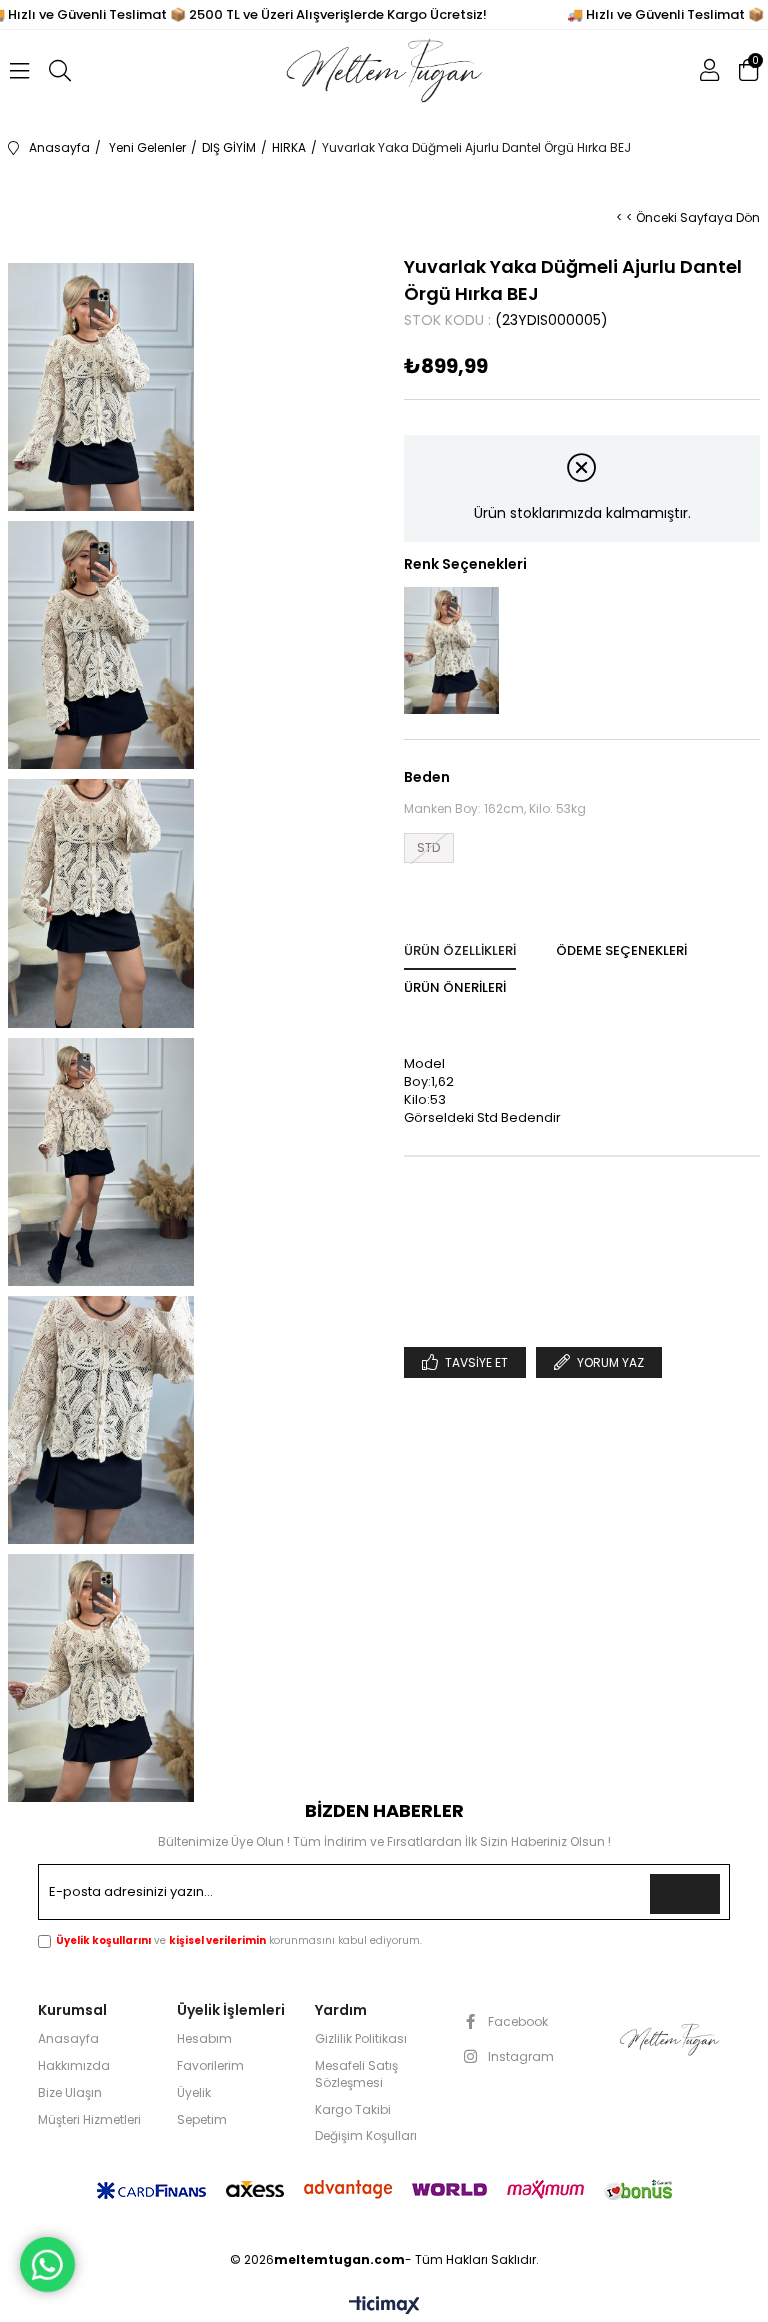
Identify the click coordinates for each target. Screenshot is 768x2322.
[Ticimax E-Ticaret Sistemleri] (384, 2306)
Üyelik (194, 2093)
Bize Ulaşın (70, 2093)
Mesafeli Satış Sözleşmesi (356, 2074)
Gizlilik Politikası (361, 2039)
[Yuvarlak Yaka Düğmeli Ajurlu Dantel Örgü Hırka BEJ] (451, 650)
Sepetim (202, 2120)
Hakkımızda (74, 2066)
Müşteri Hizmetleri (89, 2120)
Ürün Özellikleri (460, 950)
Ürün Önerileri (455, 987)
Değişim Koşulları (366, 2136)
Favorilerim (210, 2066)
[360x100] (669, 2039)
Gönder (694, 1893)
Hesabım (204, 2039)
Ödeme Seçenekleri (621, 950)
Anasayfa (68, 2039)
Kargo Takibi (353, 2110)
